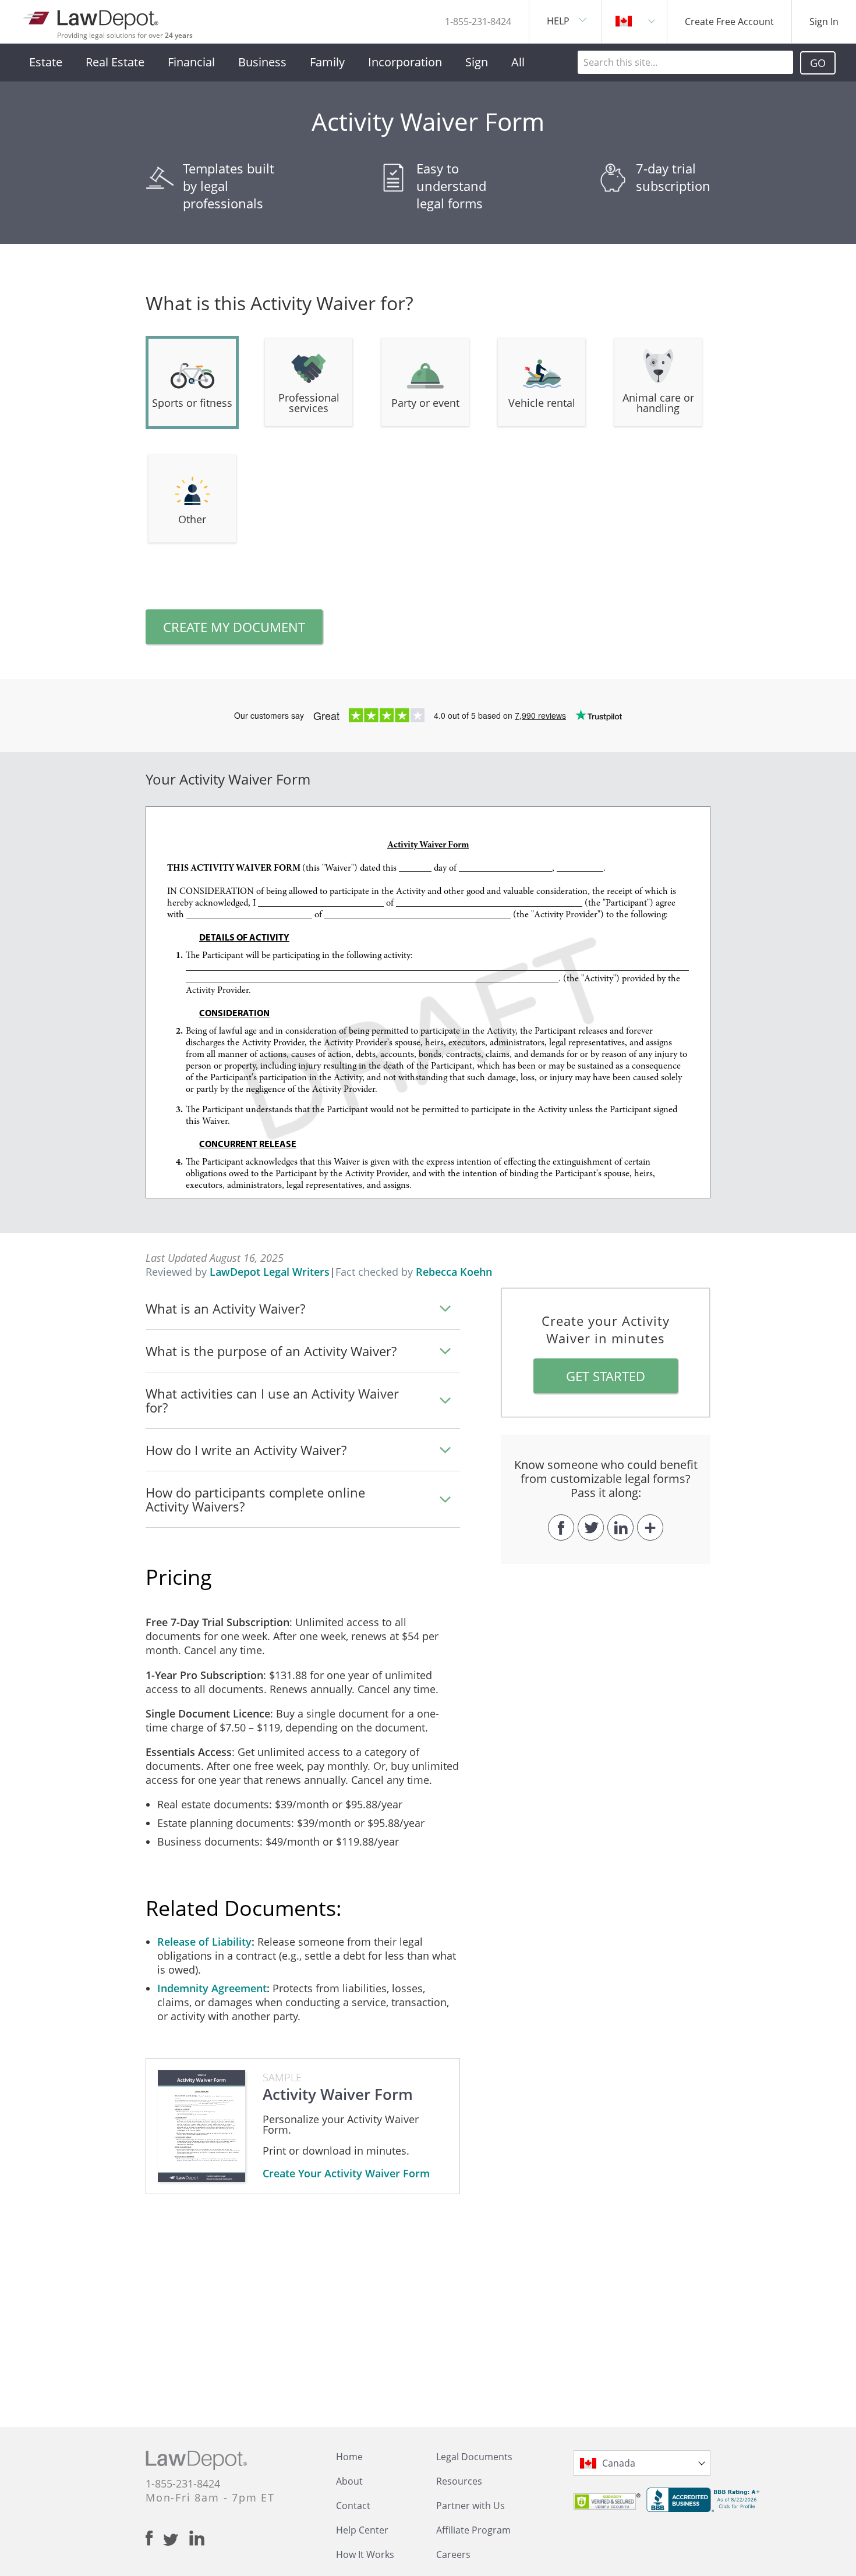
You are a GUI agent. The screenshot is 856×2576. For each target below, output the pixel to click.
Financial (191, 62)
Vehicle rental (542, 403)
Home (349, 2457)
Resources (459, 2481)
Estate (46, 62)
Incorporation (405, 62)
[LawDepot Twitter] (176, 2540)
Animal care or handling (658, 403)
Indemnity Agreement (212, 1988)
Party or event (425, 403)
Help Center (362, 2530)
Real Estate (115, 62)
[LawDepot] (92, 17)
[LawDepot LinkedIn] (197, 2538)
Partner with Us (471, 2506)
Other (192, 519)
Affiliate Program (473, 2530)
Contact (353, 2506)
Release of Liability (204, 1942)
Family (327, 62)
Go (818, 63)
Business (262, 62)
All (518, 62)
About (349, 2481)
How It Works (365, 2554)
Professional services (309, 403)
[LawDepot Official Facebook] (154, 2538)
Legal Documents (474, 2457)
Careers (453, 2554)
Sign (477, 62)
